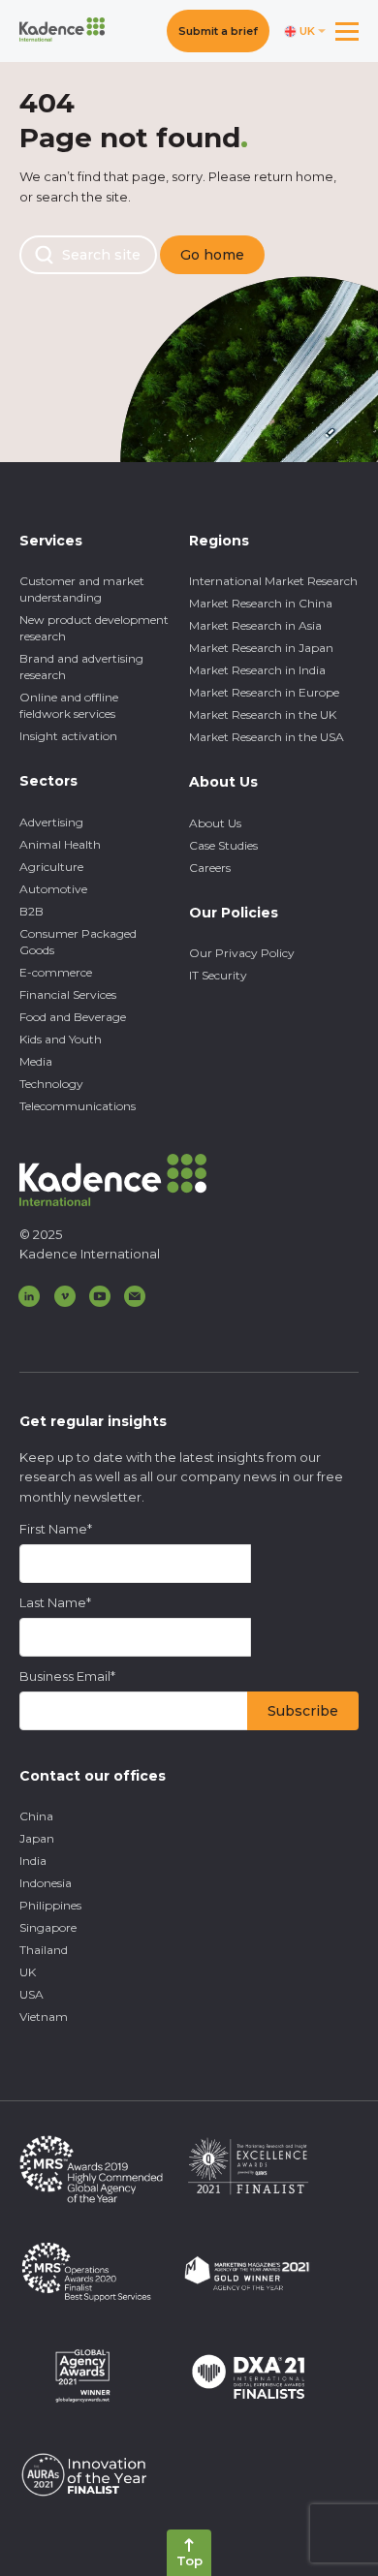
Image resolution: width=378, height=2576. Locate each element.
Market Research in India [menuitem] (257, 670)
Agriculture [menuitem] (51, 867)
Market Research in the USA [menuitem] (267, 737)
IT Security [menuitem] (218, 975)
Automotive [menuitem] (53, 889)
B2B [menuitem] (31, 911)
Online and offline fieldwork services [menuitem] (69, 705)
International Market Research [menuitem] (273, 581)
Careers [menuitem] (210, 868)
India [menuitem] (33, 1861)
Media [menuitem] (36, 1061)
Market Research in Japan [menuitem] (261, 648)
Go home (212, 255)
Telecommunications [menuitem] (78, 1106)
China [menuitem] (36, 1816)
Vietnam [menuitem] (44, 2017)
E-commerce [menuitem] (56, 972)
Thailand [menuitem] (44, 1950)
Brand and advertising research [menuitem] (81, 667)
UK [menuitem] (28, 1972)
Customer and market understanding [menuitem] (82, 589)
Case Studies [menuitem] (223, 845)
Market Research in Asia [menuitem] (255, 625)
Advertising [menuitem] (51, 822)
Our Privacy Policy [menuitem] (242, 953)
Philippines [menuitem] (50, 1905)
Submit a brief (218, 31)
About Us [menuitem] (215, 823)
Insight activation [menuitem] (68, 736)
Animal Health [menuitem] (60, 844)
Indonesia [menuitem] (46, 1883)
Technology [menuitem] (51, 1084)
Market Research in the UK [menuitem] (263, 714)
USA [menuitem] (31, 1994)
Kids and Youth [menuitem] (61, 1039)
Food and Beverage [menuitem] (73, 1017)
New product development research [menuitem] (94, 628)
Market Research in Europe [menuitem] (264, 692)
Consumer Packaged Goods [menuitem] (78, 942)
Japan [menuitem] (37, 1838)
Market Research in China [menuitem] (261, 603)
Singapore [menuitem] (48, 1927)
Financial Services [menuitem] (68, 994)
